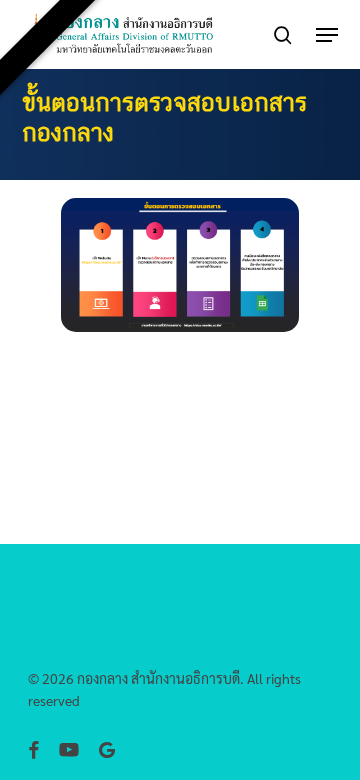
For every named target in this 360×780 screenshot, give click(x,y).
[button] (327, 35)
